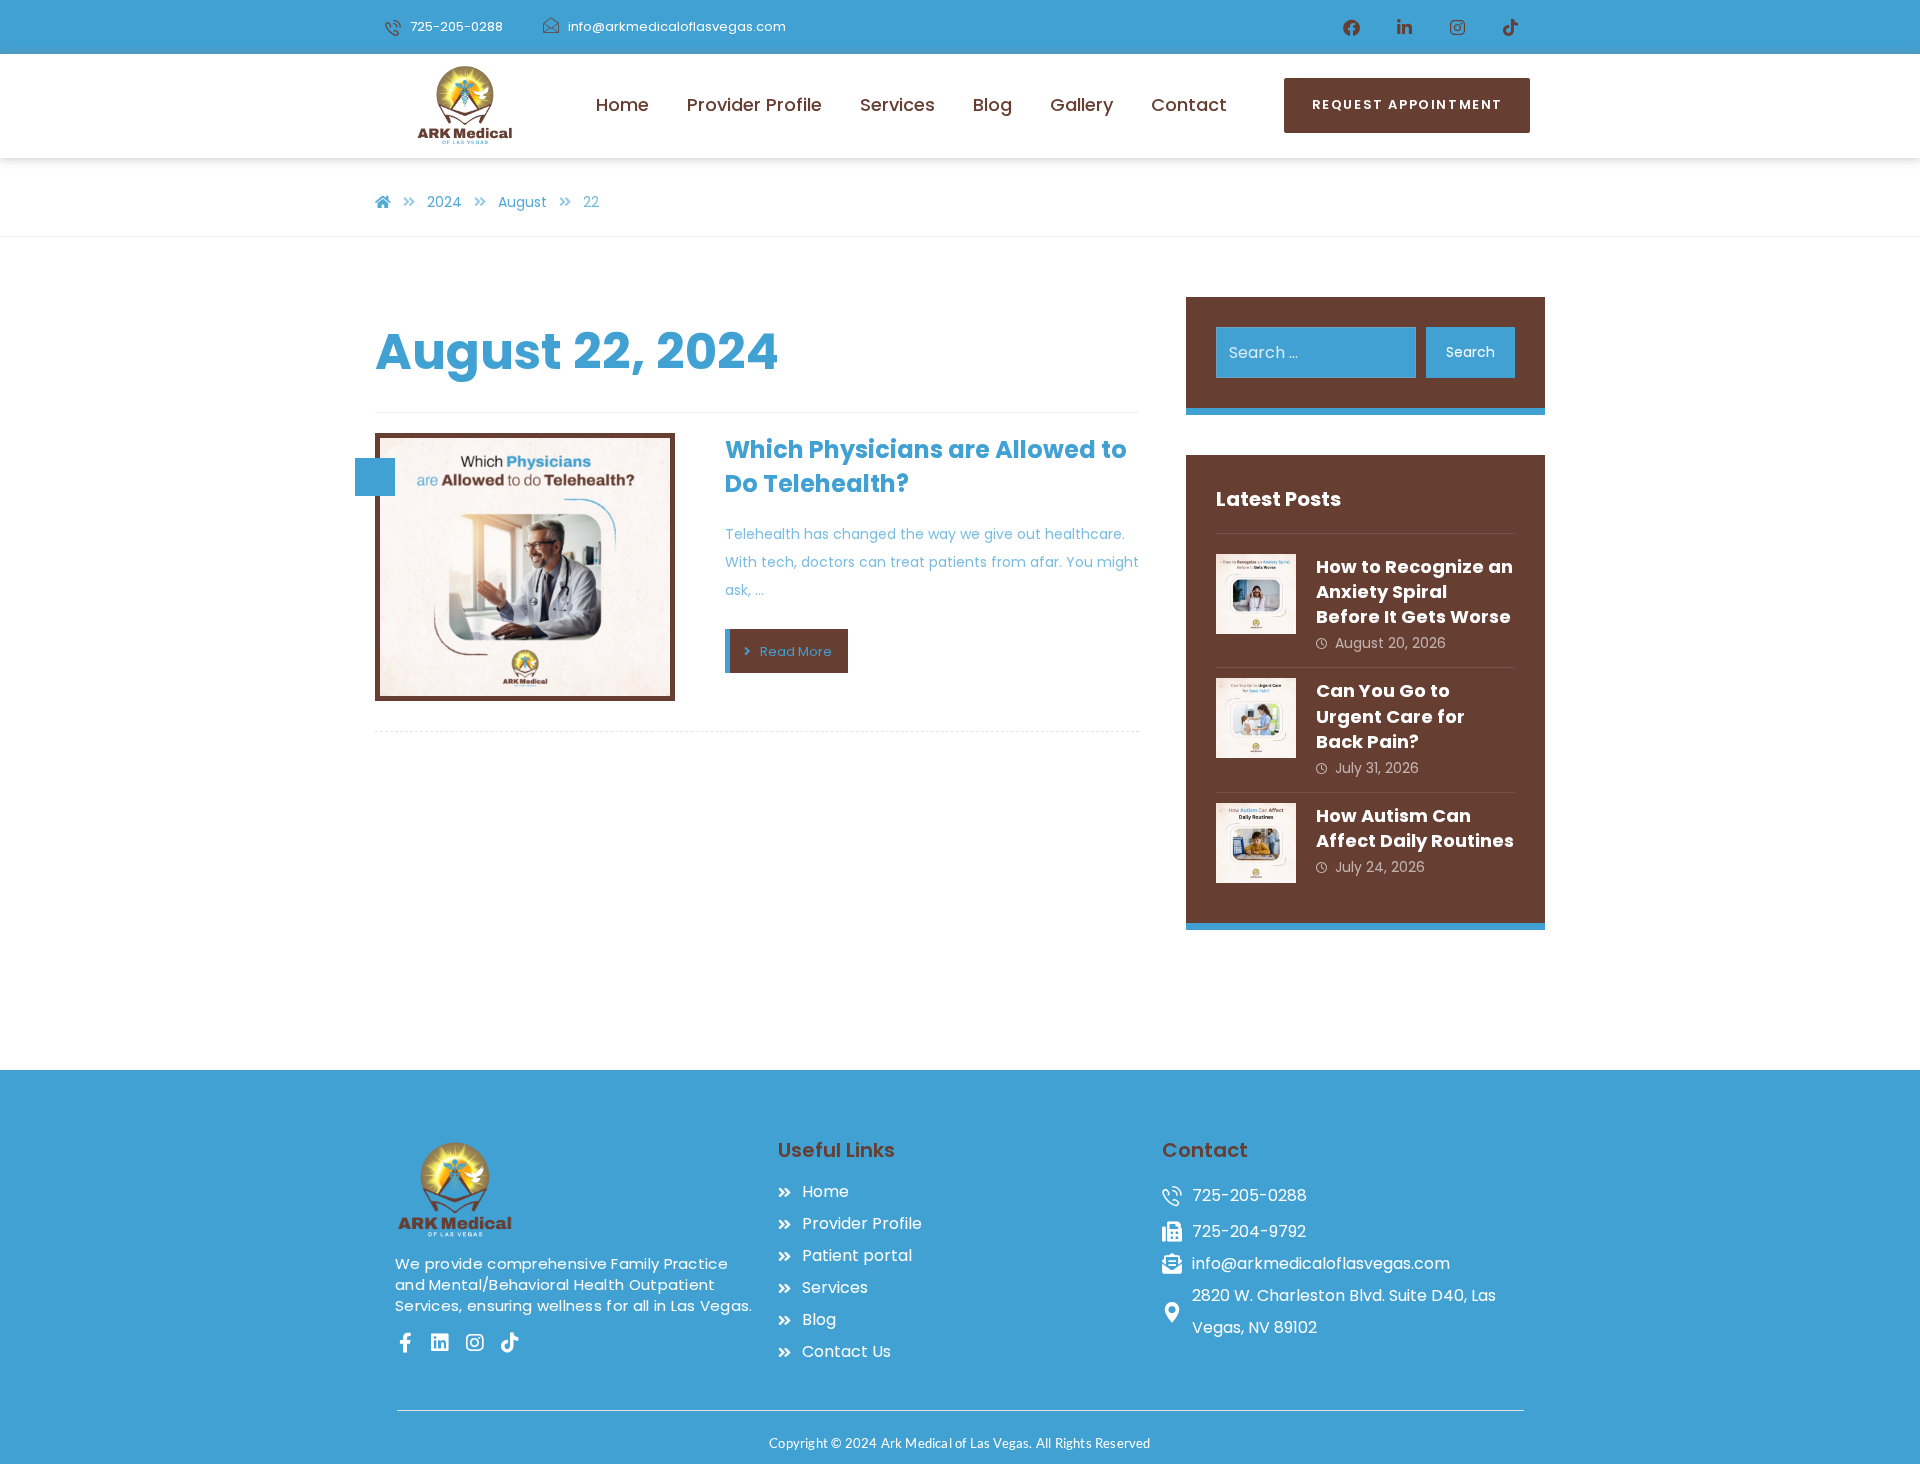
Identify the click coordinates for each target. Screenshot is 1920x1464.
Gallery (1081, 104)
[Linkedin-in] (1405, 27)
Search (1470, 352)
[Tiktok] (1511, 27)
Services (897, 104)
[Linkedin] (440, 1343)
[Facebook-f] (405, 1343)
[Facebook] (1352, 27)
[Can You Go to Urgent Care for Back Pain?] (1256, 718)
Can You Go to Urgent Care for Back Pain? (1390, 715)
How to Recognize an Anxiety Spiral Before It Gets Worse (1414, 591)
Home (622, 104)
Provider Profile (754, 104)
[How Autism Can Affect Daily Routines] (1256, 843)
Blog (992, 104)
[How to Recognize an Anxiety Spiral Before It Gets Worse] (1256, 594)
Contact (1189, 104)
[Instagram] (1458, 27)
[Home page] (383, 202)
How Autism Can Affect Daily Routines (1415, 828)
